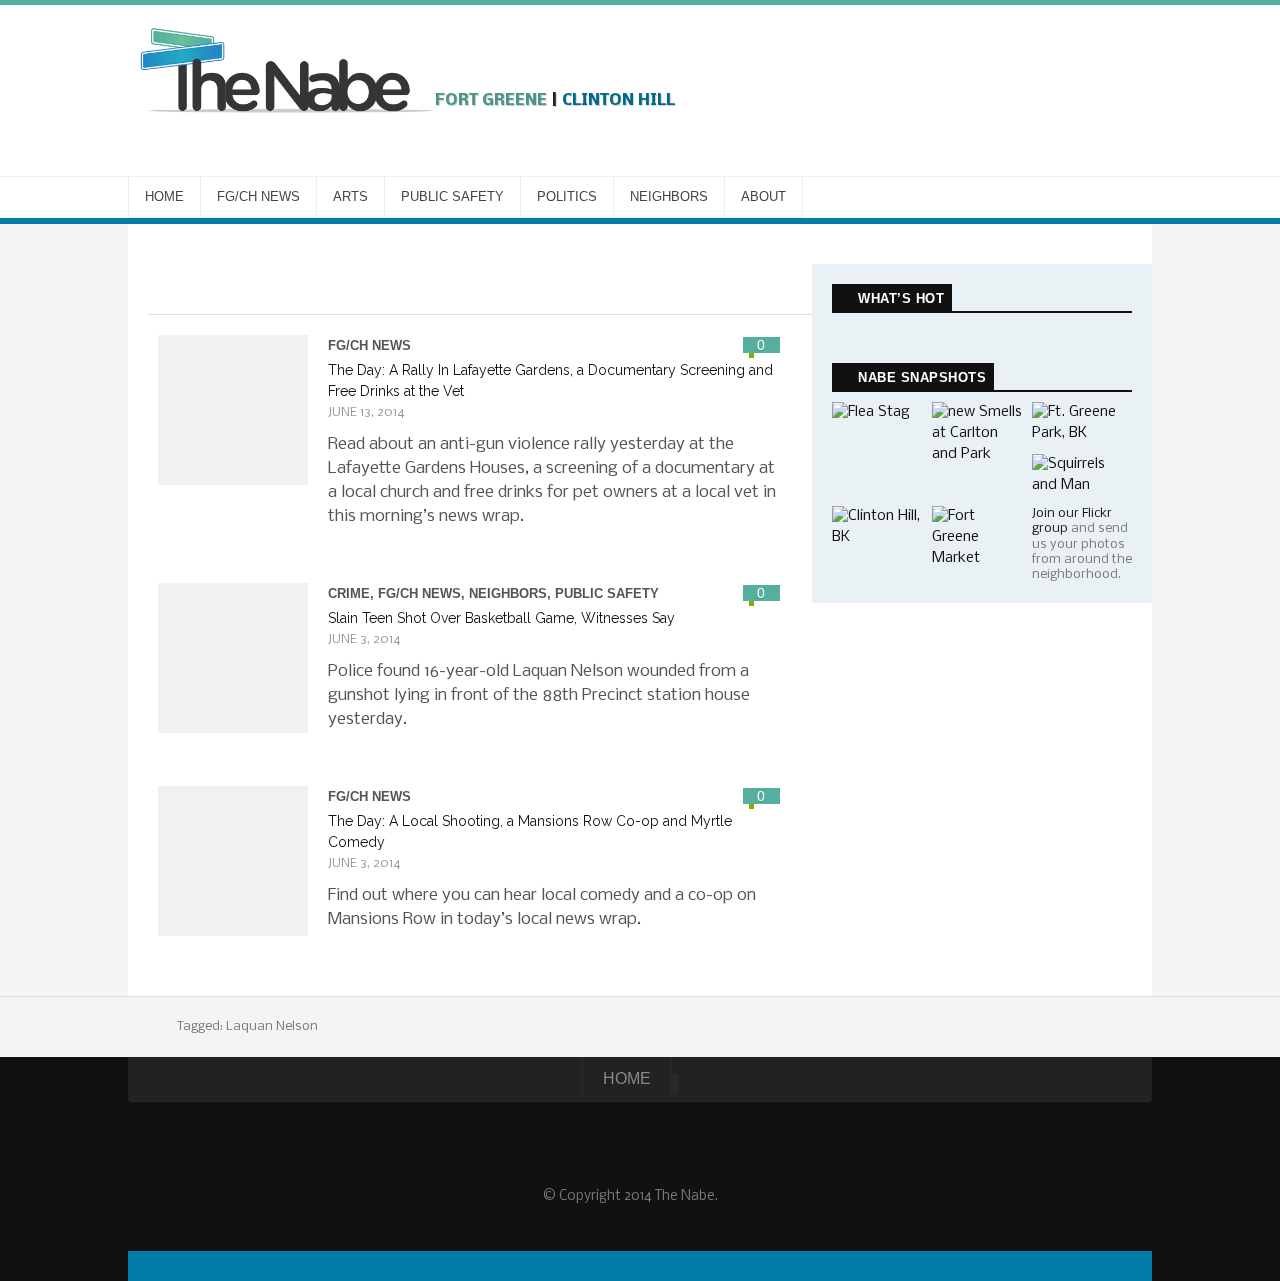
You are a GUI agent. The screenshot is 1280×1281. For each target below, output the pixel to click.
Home (164, 196)
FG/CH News (258, 196)
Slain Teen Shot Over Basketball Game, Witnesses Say (501, 618)
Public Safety (452, 196)
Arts (350, 196)
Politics (567, 196)
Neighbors (669, 196)
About (763, 196)
